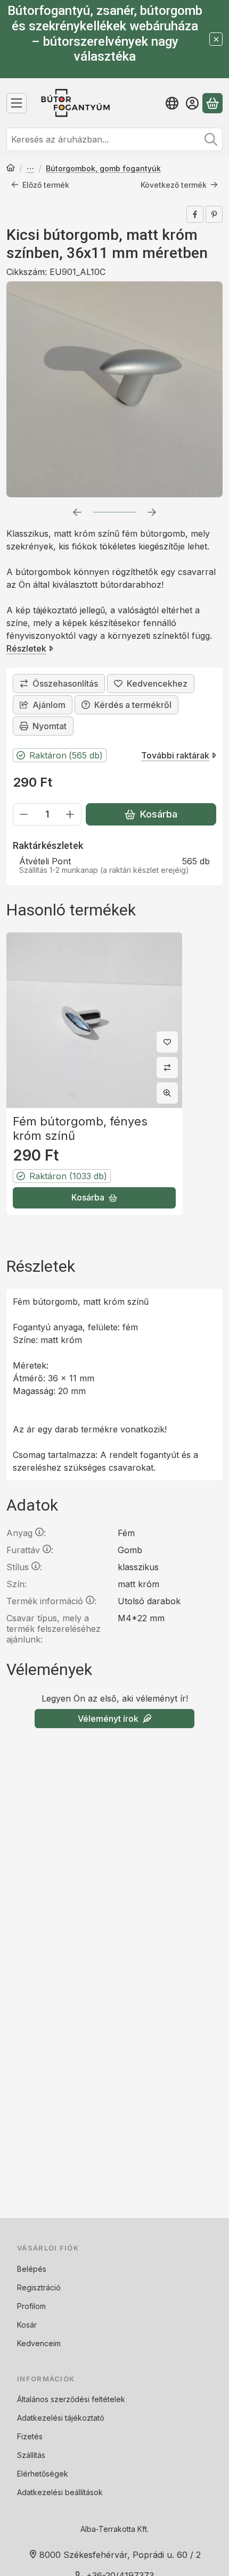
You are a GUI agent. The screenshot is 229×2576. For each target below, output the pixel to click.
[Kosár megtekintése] (212, 103)
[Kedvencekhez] (151, 683)
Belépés (32, 2269)
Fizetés (30, 2436)
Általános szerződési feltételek (71, 2399)
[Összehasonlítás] (59, 683)
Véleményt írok (108, 1719)
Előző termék (46, 185)
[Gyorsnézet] (167, 1093)
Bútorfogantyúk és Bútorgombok (30, 169)
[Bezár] (216, 39)
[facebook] (195, 214)
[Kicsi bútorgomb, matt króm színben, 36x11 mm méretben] (114, 389)
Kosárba (159, 814)
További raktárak (175, 755)
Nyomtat (50, 726)
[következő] (152, 512)
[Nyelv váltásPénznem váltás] (172, 103)
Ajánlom (49, 705)
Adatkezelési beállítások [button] (60, 2492)
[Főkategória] (11, 169)
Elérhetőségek (43, 2474)
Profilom (31, 2306)
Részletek (26, 648)
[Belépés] (192, 103)
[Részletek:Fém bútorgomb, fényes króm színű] (94, 1020)
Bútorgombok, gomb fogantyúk (103, 168)
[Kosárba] (94, 1198)
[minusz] (24, 814)
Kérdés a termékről (133, 705)
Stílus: (24, 1567)
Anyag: (26, 1533)
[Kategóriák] (17, 103)
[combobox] (114, 139)
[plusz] (70, 814)
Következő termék (174, 185)
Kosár (27, 2325)
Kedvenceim (39, 2343)
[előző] (77, 512)
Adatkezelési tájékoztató (61, 2418)
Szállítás (31, 2455)
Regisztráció (39, 2287)
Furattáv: (30, 1550)
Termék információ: (51, 1601)
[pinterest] (214, 214)
